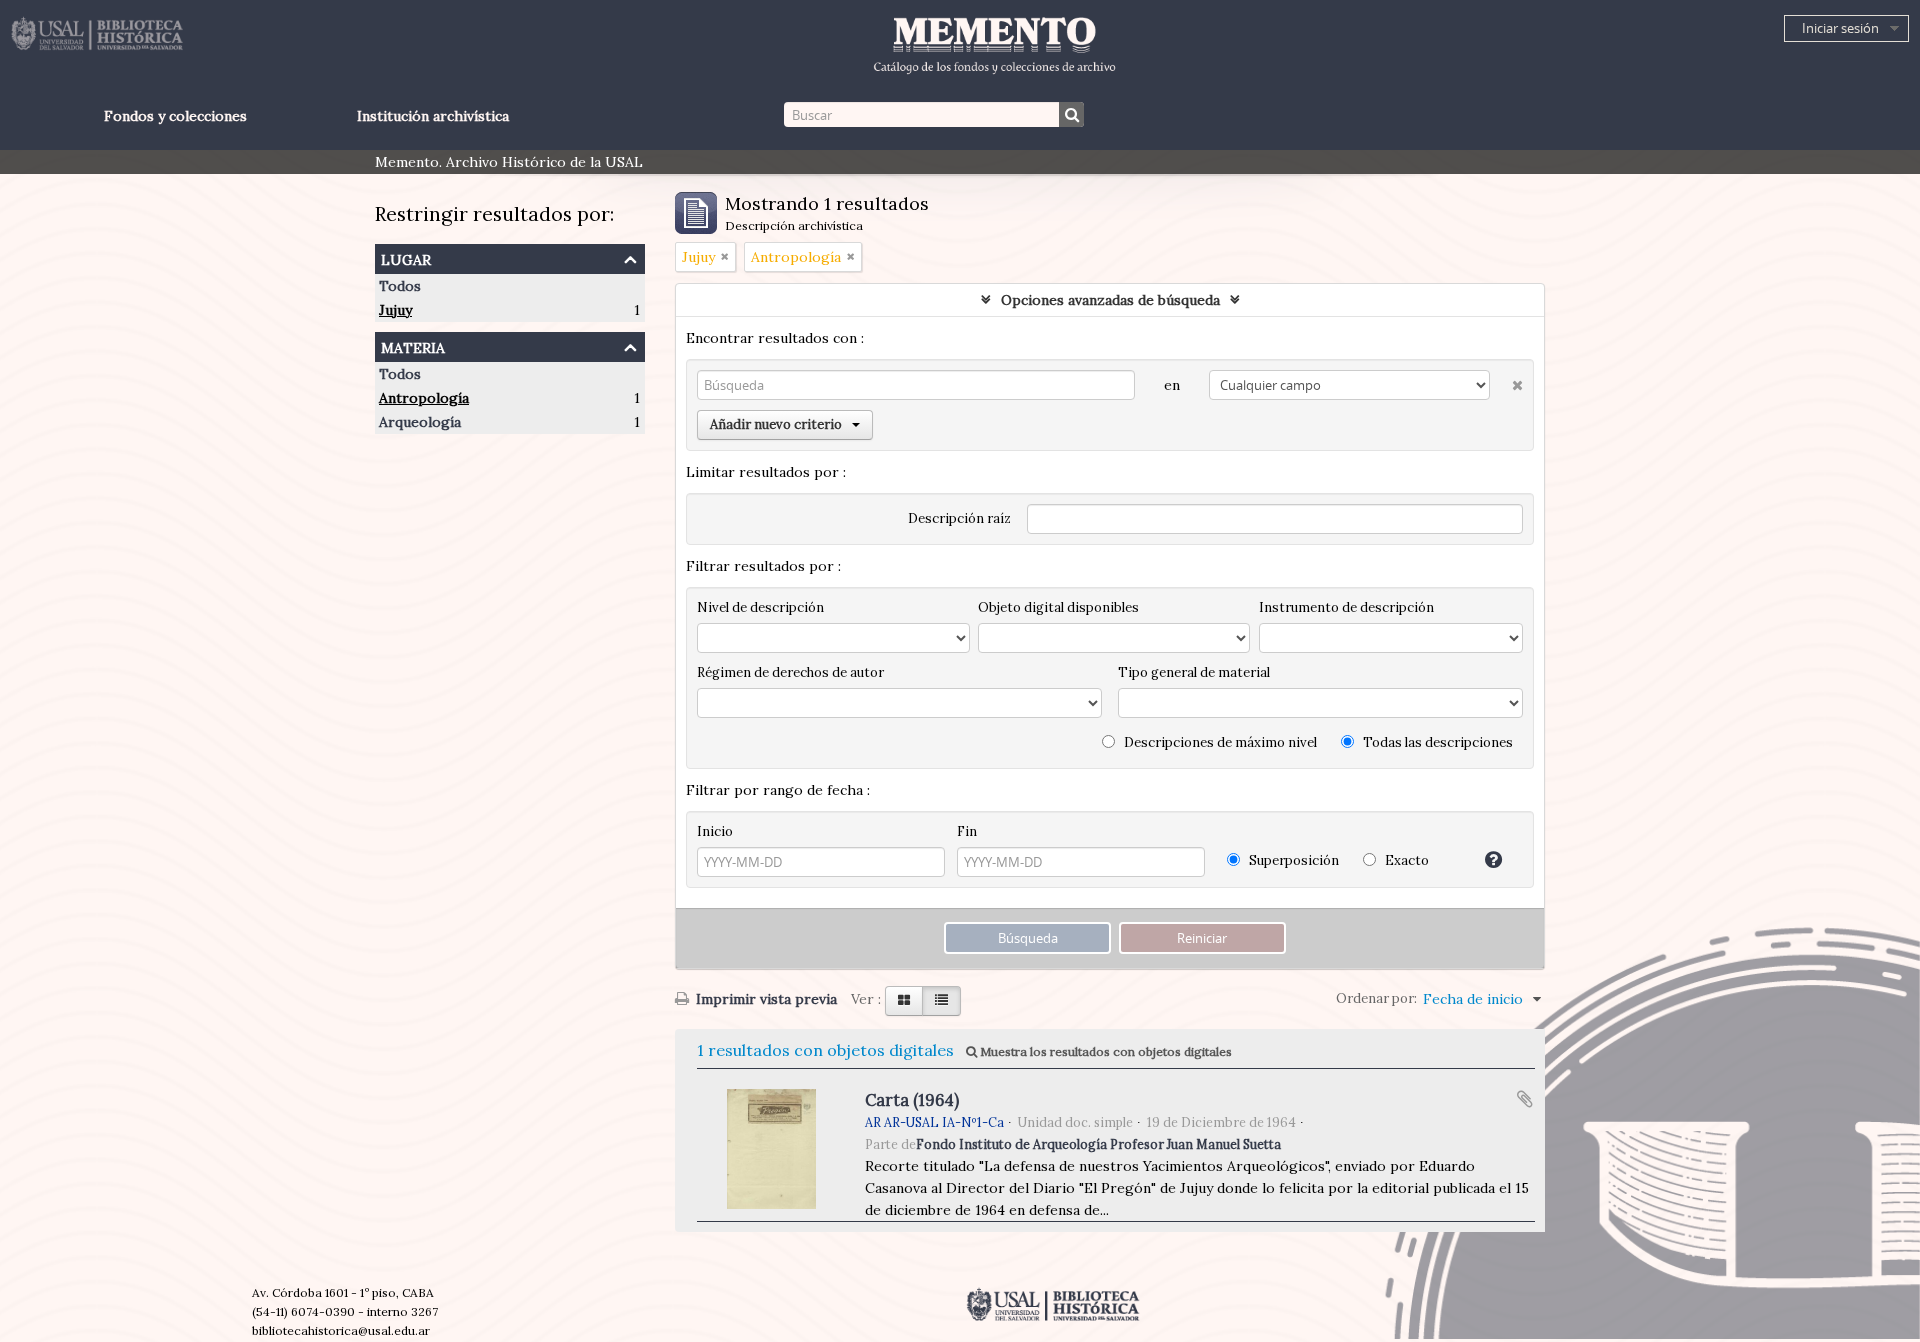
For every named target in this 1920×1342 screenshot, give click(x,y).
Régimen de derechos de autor (790, 672)
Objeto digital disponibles (1058, 607)
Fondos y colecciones (175, 116)
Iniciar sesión (1840, 28)
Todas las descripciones (1436, 742)
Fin (967, 831)
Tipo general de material (1194, 672)
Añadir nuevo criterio (776, 424)
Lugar (406, 257)
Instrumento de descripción (1346, 607)
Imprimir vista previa (764, 999)
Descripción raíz (959, 518)
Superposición (1292, 860)
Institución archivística (433, 116)
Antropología (424, 398)
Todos (400, 286)
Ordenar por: (1376, 998)
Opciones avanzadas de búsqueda (1110, 300)
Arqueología (420, 422)
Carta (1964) (912, 1100)
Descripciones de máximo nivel (1219, 742)
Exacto (1405, 860)
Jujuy (395, 310)
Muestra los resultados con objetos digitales (1104, 1051)
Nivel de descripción (760, 607)
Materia (413, 345)
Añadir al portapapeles (1525, 1099)
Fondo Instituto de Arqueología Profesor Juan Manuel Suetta (1098, 1144)
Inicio (715, 831)
